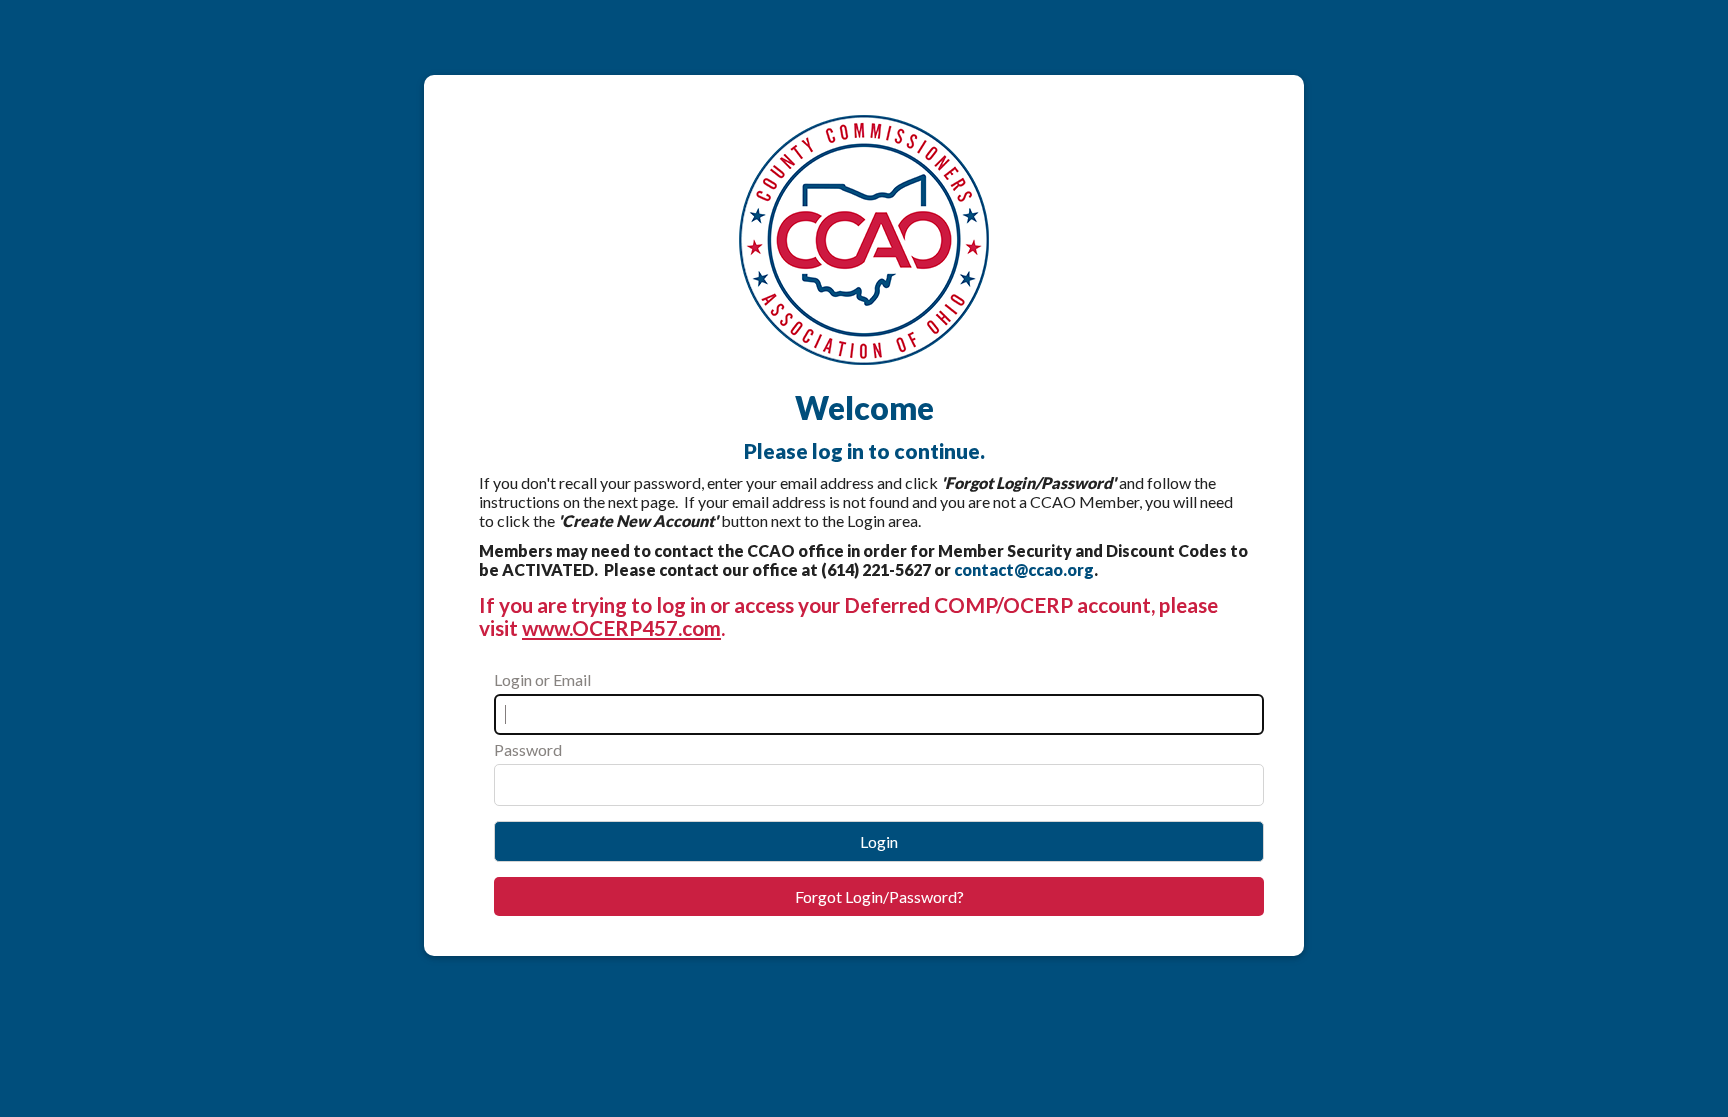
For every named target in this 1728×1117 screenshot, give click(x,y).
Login (879, 841)
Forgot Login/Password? (879, 896)
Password (528, 749)
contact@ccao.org (1024, 569)
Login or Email (542, 679)
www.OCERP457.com (621, 627)
